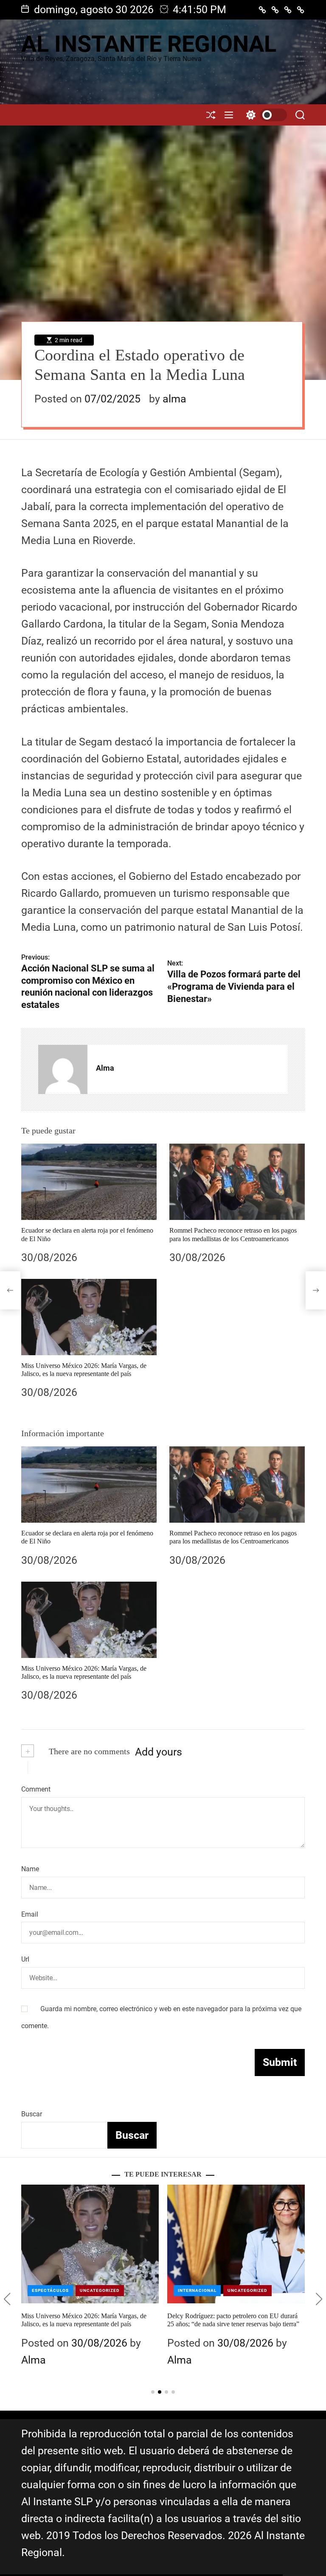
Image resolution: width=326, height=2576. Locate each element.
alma (174, 399)
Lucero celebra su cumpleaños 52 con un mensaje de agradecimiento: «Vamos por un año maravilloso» (88, 2324)
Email (30, 1914)
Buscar (32, 2114)
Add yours (159, 1752)
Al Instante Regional (149, 44)
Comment (36, 1789)
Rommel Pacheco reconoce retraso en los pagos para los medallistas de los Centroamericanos (233, 1537)
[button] (7, 2299)
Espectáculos (50, 2290)
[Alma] (63, 1069)
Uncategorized (100, 2290)
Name (30, 1869)
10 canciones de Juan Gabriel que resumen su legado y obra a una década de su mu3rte (228, 2320)
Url (25, 1959)
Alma (105, 1068)
